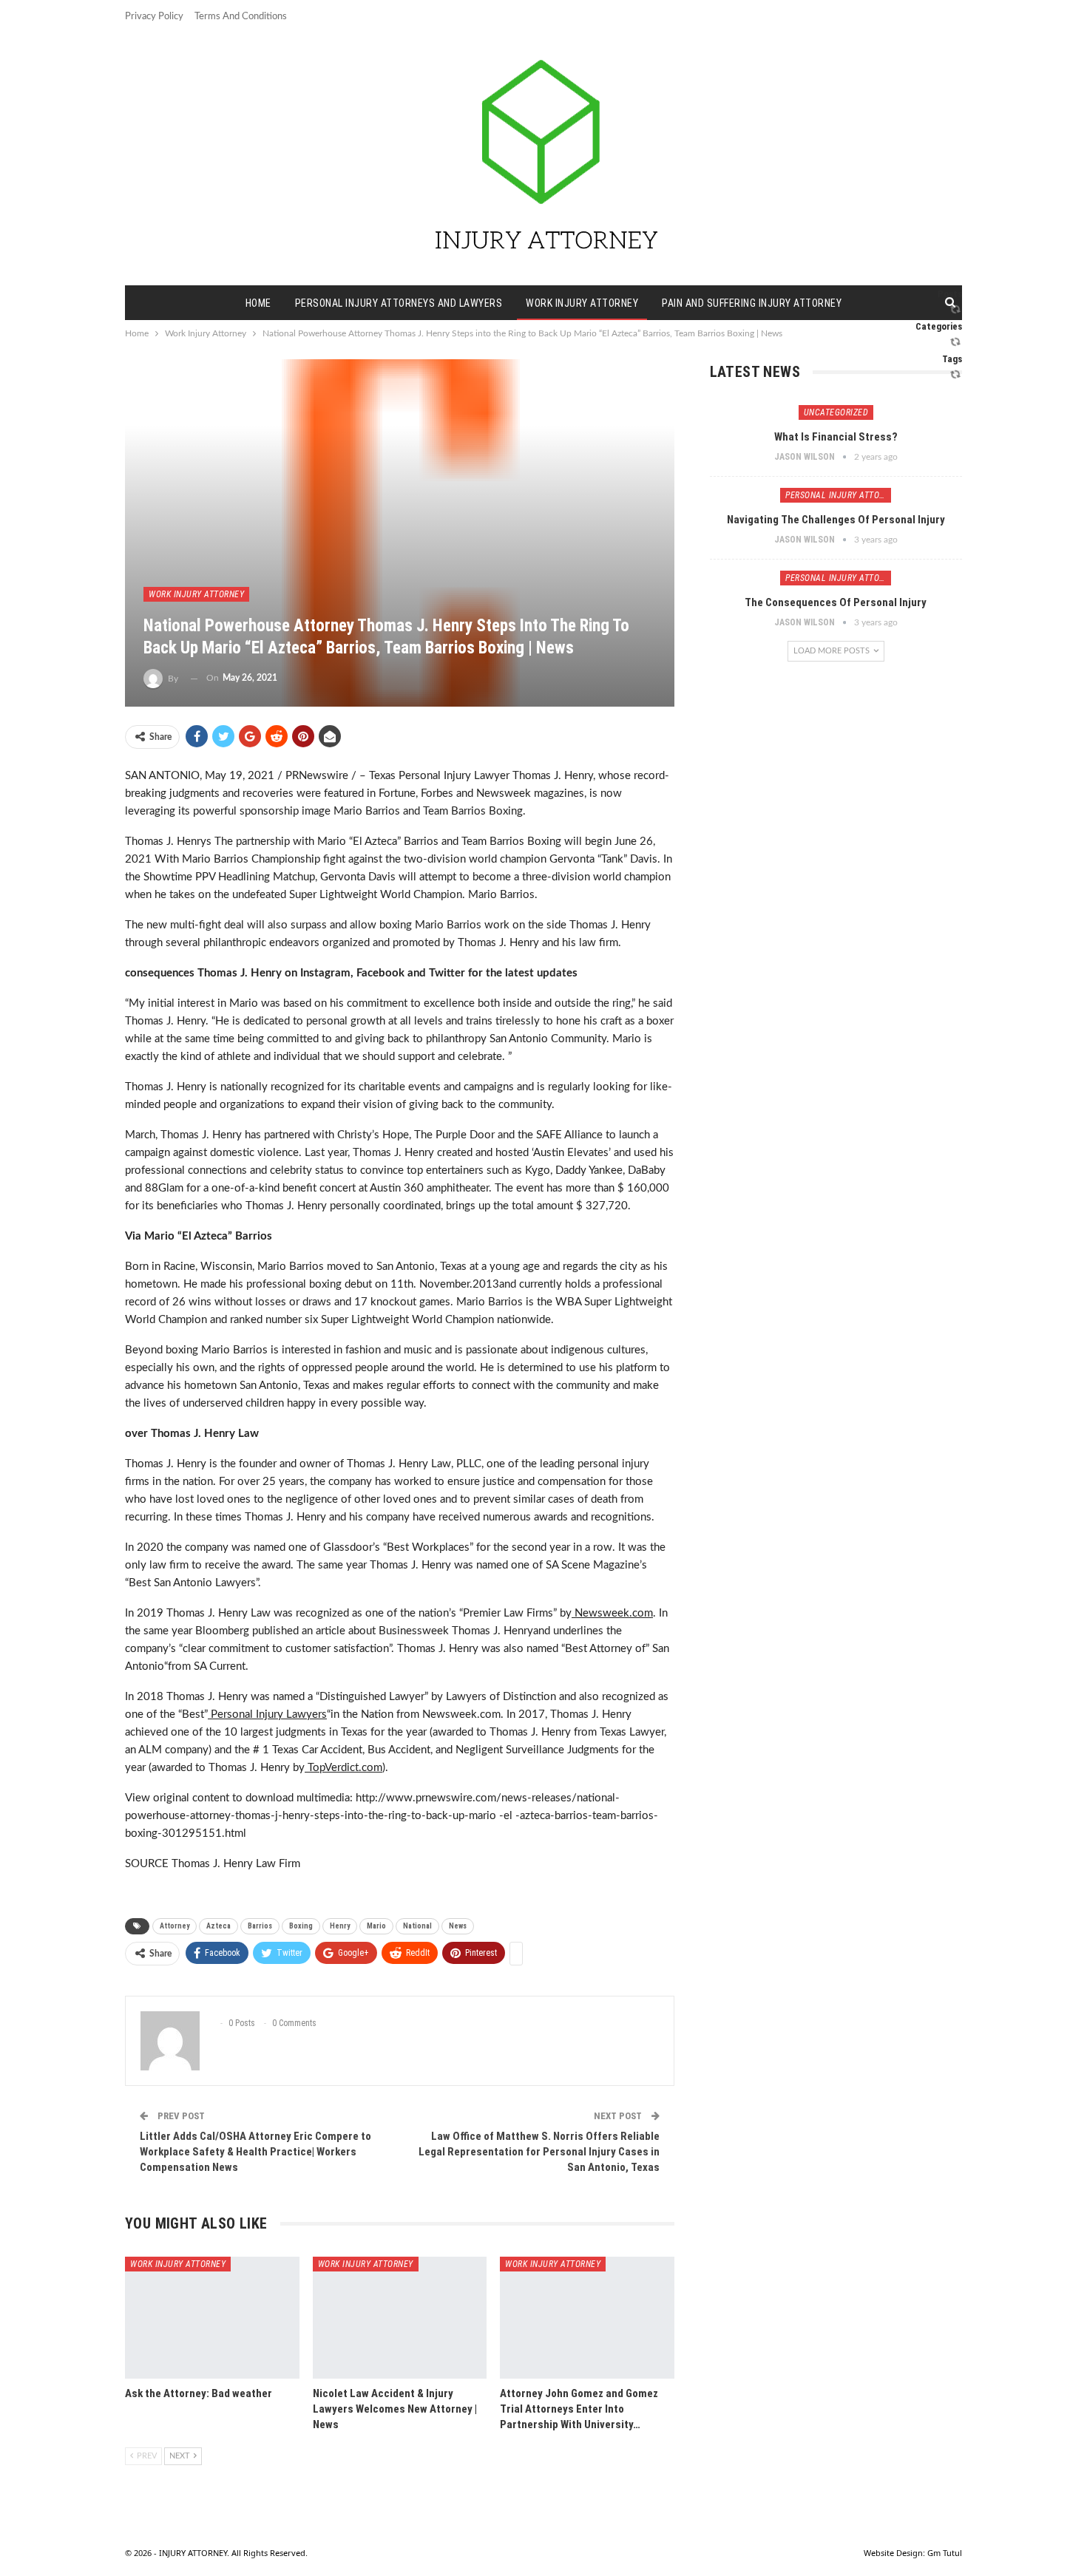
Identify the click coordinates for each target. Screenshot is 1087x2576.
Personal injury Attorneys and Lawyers (399, 303)
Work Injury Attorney (582, 303)
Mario (376, 1926)
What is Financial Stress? (836, 437)
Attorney (175, 1926)
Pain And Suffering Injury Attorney (752, 303)
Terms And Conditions (241, 17)
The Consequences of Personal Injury (836, 602)
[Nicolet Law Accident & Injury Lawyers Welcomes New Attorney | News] (400, 2318)
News (458, 1926)
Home (258, 303)
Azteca (219, 1926)
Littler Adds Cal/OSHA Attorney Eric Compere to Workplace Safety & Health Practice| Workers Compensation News (255, 2152)
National (417, 1926)
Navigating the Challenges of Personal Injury (836, 520)
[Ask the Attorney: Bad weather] (212, 2318)
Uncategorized (836, 412)
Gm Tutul (945, 2553)
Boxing (301, 1926)
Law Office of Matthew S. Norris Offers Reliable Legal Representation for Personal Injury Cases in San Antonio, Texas (539, 2152)
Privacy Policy (154, 17)
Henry (340, 1926)
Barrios (260, 1926)
